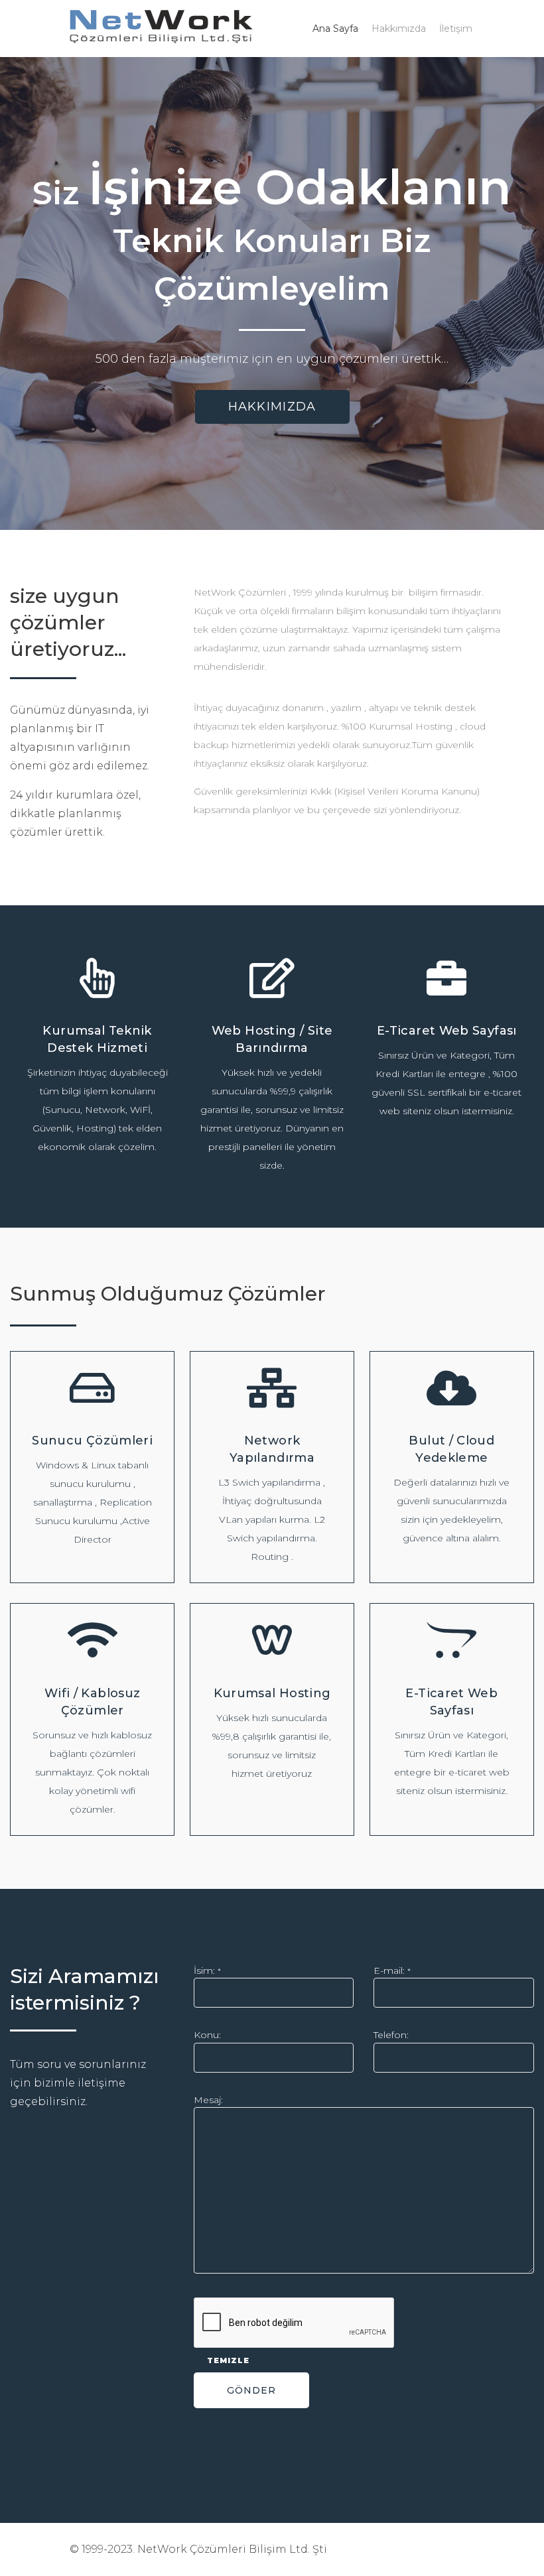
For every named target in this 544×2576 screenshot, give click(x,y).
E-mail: (392, 1970)
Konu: (207, 2035)
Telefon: (391, 2035)
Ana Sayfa (335, 29)
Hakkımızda (399, 29)
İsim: (207, 1970)
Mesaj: (208, 2100)
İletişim (456, 29)
